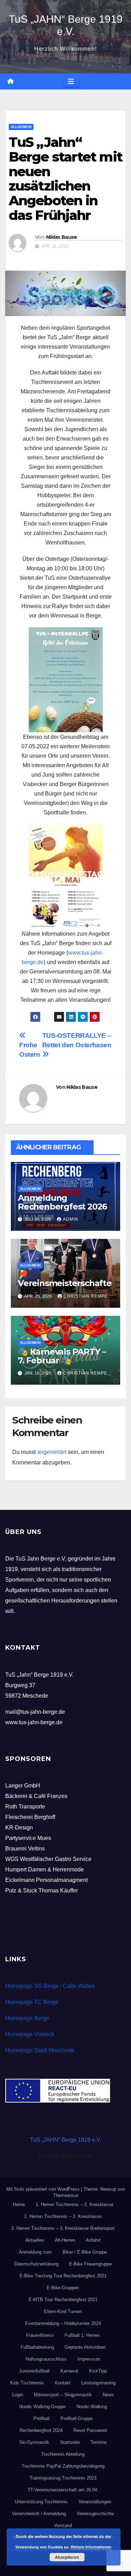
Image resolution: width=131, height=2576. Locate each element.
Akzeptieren (67, 2557)
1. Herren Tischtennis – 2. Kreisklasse (74, 2204)
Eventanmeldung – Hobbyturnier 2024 (63, 2323)
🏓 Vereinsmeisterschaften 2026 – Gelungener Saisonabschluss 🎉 (65, 1287)
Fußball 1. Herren (82, 2335)
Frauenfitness (40, 2335)
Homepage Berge (27, 2018)
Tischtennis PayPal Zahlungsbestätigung (63, 2466)
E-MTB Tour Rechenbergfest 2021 (63, 2300)
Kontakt (63, 2383)
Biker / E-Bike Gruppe (85, 2252)
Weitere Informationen (91, 2547)
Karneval (69, 2371)
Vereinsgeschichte (95, 2514)
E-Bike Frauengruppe (90, 2264)
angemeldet (52, 1452)
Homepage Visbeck (30, 2034)
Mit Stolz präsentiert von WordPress (44, 2189)
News (108, 2395)
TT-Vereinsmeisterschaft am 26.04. (63, 2490)
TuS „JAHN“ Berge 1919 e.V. (66, 2140)
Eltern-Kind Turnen (63, 2311)
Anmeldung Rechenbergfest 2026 (62, 1202)
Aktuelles (35, 2240)
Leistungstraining (99, 2383)
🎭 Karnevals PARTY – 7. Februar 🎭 (62, 1356)
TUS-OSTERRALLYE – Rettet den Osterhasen (77, 1040)
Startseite (70, 2442)
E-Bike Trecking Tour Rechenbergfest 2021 (63, 2276)
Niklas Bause (62, 237)
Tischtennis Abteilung (63, 2454)
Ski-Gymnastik (34, 2442)
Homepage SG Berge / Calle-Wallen (50, 1986)
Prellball (42, 2418)
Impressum (89, 2359)
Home (19, 2204)
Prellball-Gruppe (77, 2418)
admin (71, 1219)
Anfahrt (93, 2240)
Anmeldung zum (35, 2252)
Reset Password (90, 2430)
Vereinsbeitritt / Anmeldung (39, 2514)
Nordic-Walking (92, 2407)
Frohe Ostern (30, 1050)
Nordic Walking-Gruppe (42, 2407)
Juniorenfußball (34, 2371)
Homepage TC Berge (32, 2002)
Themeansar (66, 2195)
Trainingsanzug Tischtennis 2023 (63, 2478)
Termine (99, 2442)
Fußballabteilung (37, 2347)
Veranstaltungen (95, 2502)
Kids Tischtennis (27, 2383)
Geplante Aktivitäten (85, 2347)
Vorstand (63, 2525)
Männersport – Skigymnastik (63, 2395)
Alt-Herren (65, 2240)
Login (18, 2395)
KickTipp (98, 2371)
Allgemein (21, 127)
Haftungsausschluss (46, 2359)
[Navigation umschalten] (71, 81)
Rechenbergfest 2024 (41, 2430)
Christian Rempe (86, 1296)
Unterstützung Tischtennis (41, 2502)
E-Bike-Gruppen (63, 2288)
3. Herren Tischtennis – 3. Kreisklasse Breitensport (63, 2228)
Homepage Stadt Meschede (40, 2050)
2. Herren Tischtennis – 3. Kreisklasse (63, 2216)
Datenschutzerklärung (36, 2264)
